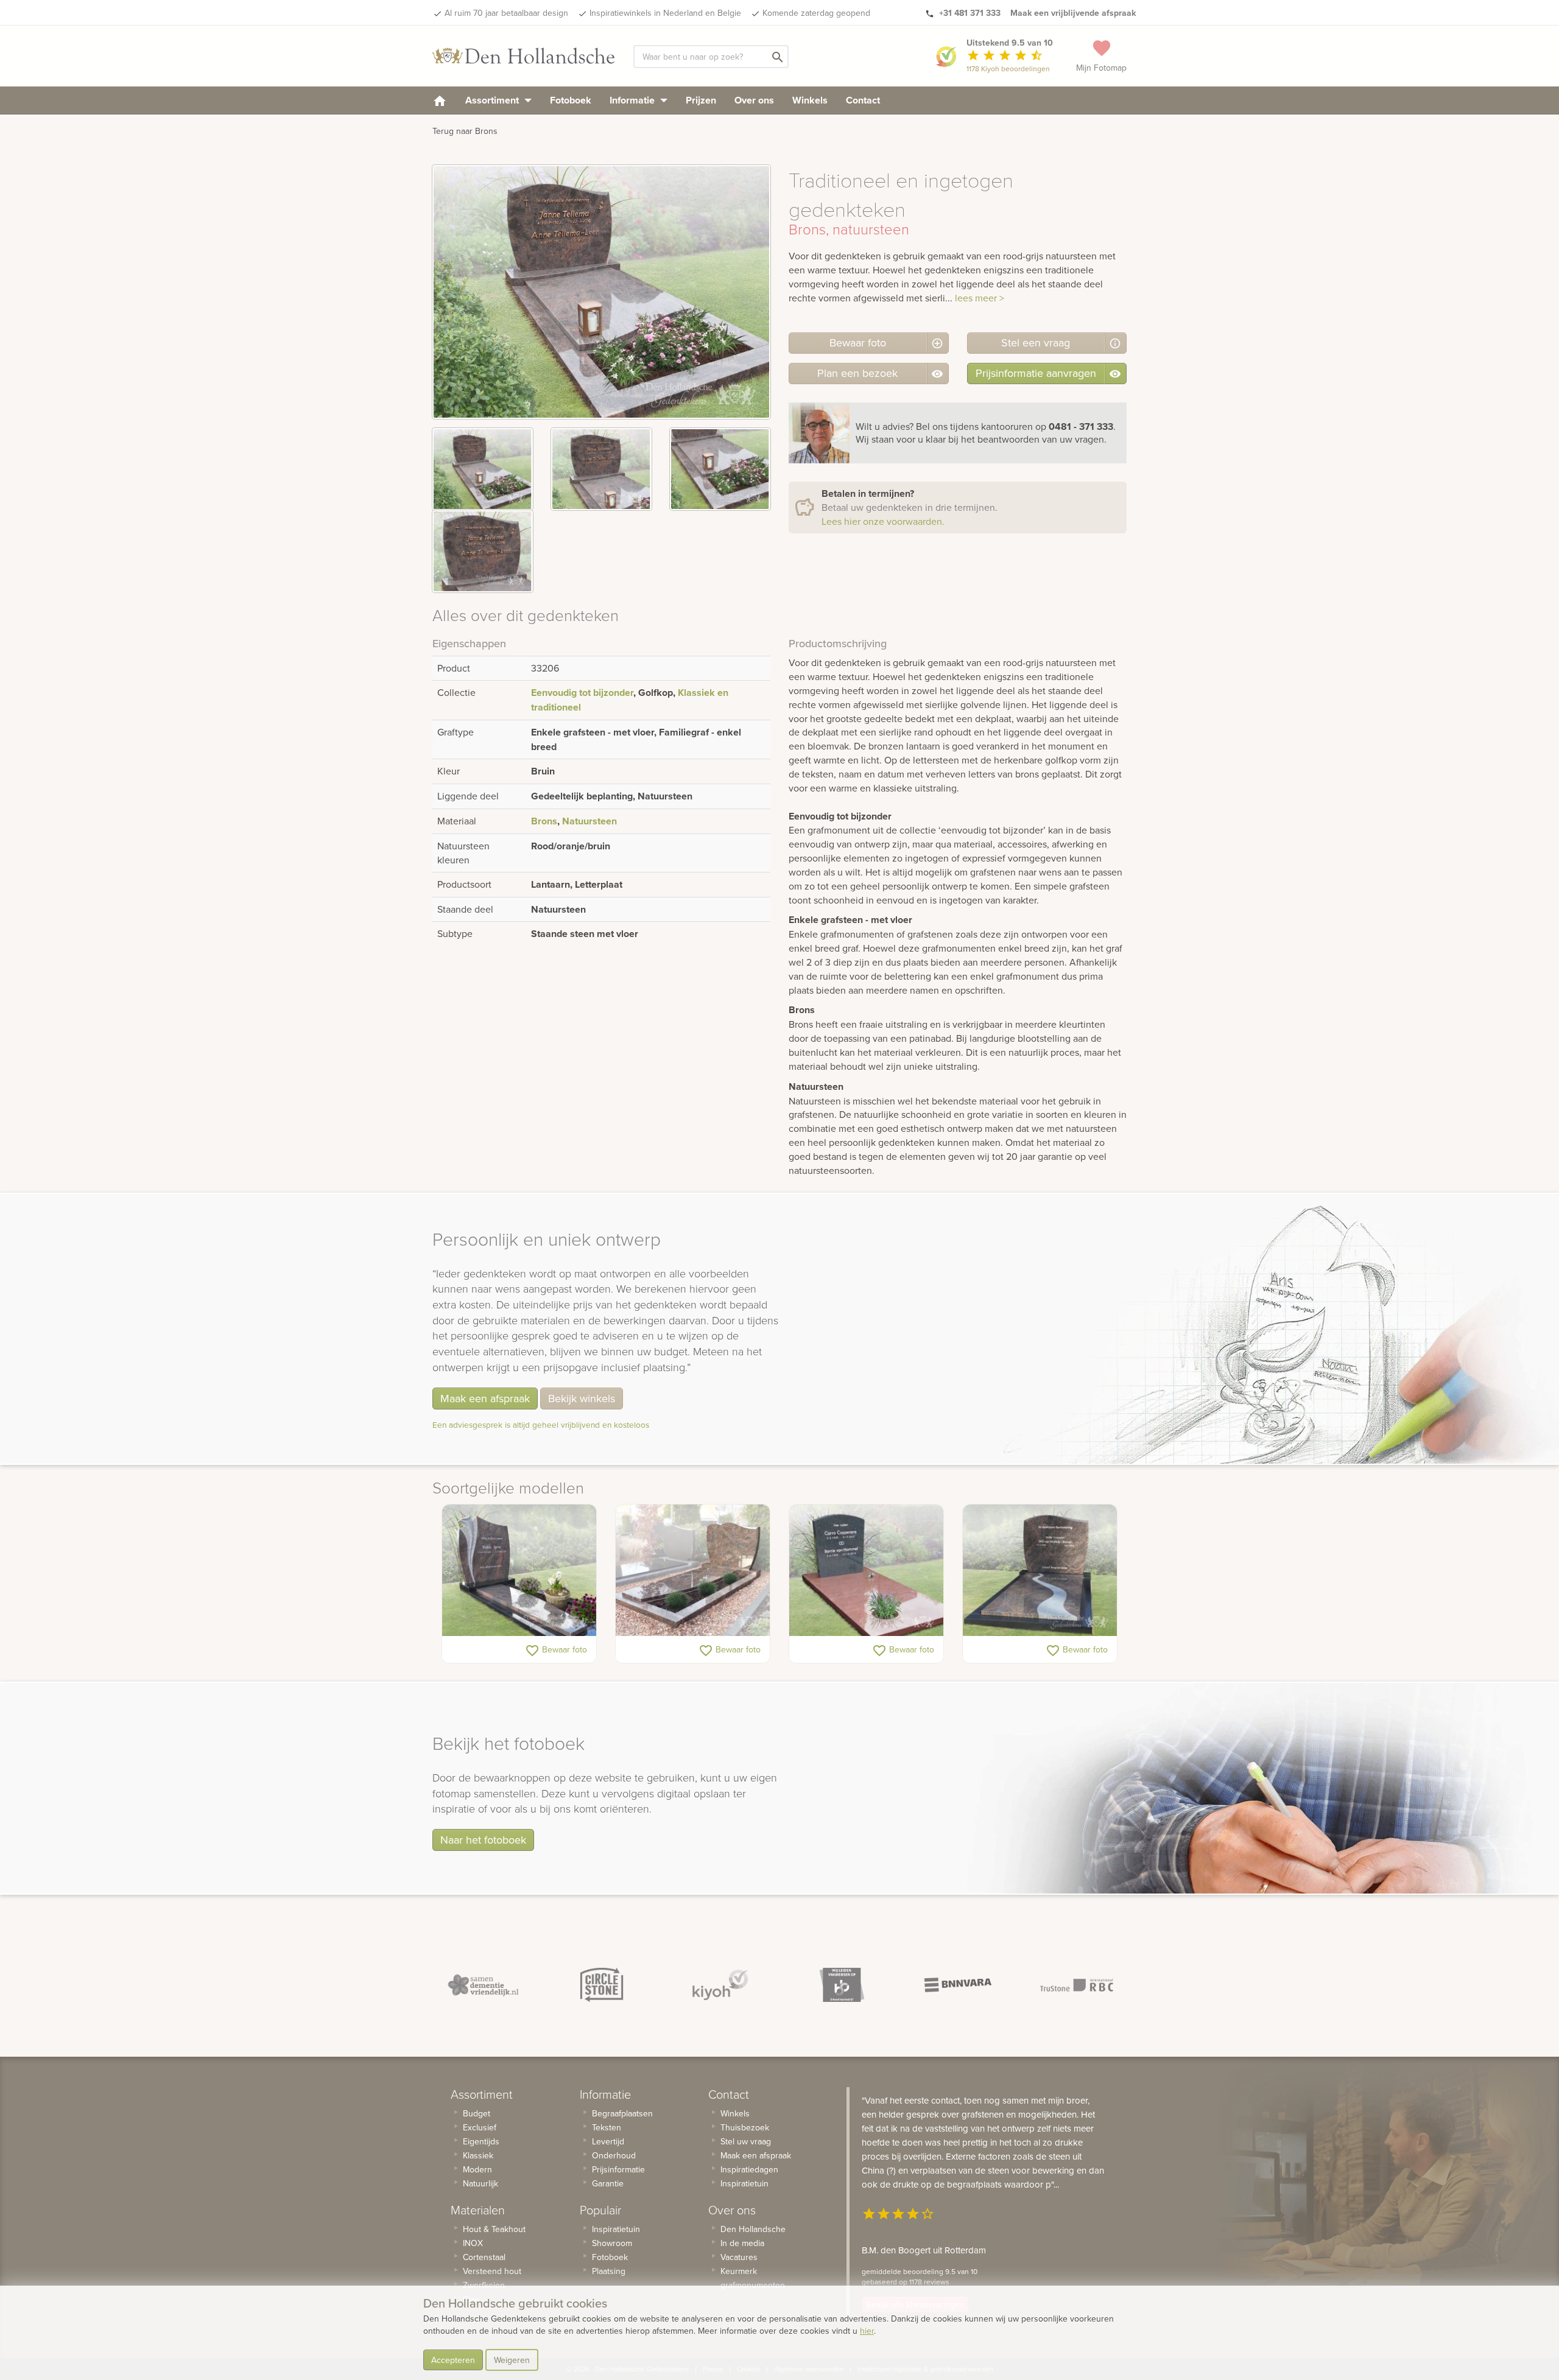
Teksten (607, 2127)
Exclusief (480, 2127)
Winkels (810, 100)
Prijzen (701, 100)
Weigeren (512, 2360)
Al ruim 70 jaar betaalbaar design (506, 13)
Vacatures (739, 2257)
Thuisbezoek (745, 2127)
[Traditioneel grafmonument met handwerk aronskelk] (519, 1570)
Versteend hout (492, 2271)
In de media (742, 2243)
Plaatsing (609, 2271)
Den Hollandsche (753, 2229)
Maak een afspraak (485, 1398)
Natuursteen (589, 821)
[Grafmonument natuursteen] (866, 1570)
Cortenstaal (484, 2257)
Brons (544, 821)
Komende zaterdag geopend (816, 13)
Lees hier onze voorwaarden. (883, 521)
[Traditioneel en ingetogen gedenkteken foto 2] (601, 469)
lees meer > (980, 298)
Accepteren (453, 2360)
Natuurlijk (480, 2183)
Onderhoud (614, 2155)
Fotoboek (571, 100)
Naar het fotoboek (483, 1840)
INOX (473, 2243)
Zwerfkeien (484, 2285)
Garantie (608, 2183)
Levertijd (608, 2141)
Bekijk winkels (582, 1398)
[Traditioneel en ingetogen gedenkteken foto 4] (483, 551)
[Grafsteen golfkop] (1040, 1570)
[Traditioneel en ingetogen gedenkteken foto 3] (720, 469)
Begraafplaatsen (622, 2113)
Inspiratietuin (616, 2229)
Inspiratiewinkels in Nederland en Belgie (665, 13)
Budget (477, 2113)
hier (867, 2331)
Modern (477, 2169)
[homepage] (440, 100)
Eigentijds (481, 2141)
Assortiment (493, 100)
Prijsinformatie (618, 2169)
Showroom (612, 2243)
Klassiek (478, 2155)
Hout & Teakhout (494, 2229)
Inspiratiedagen (749, 2169)
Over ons (754, 100)
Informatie (633, 100)
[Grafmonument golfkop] (693, 1570)
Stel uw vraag (746, 2141)
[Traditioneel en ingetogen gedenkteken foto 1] (483, 469)
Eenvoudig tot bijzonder (582, 693)
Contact (863, 100)
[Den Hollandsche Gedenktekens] (524, 56)
